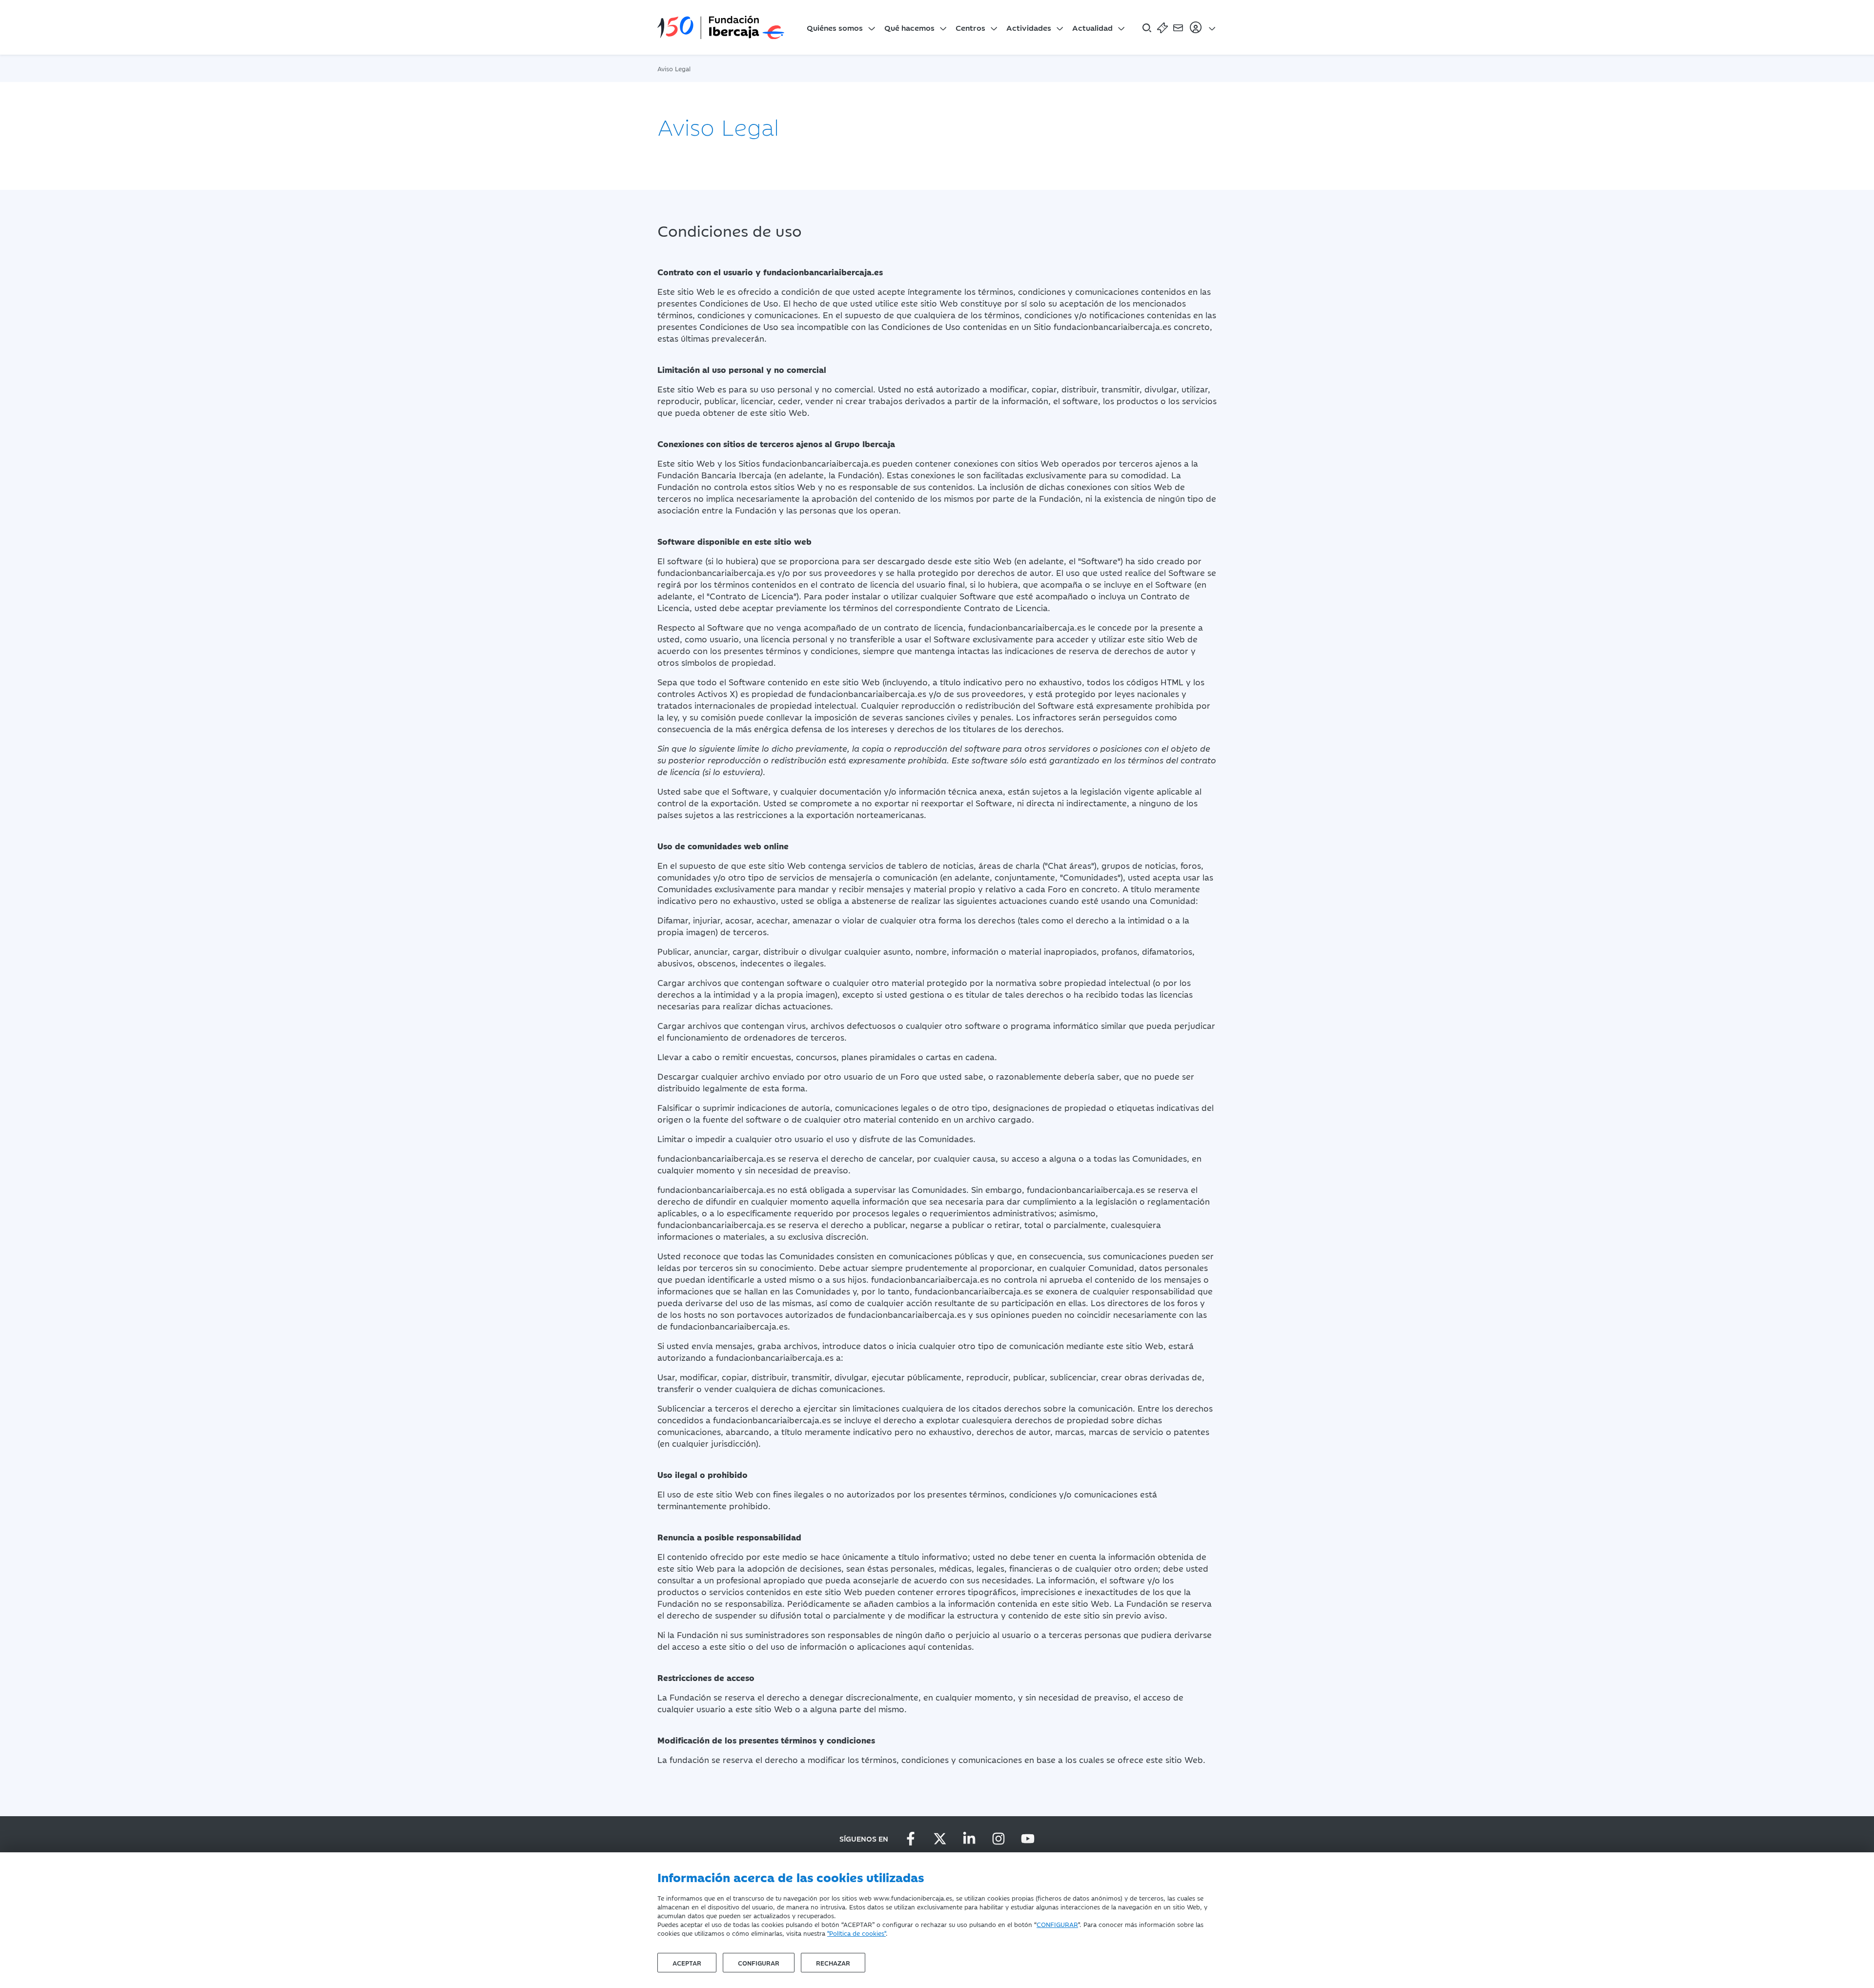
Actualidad (1092, 27)
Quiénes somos (835, 27)
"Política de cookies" (856, 1933)
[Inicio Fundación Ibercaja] (721, 27)
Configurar (759, 1963)
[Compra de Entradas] (1162, 27)
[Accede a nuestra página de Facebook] (911, 1839)
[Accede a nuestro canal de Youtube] (1028, 1839)
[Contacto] (1178, 27)
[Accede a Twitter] (940, 1839)
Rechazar (833, 1963)
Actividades (1029, 27)
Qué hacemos (909, 27)
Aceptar (687, 1963)
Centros (970, 27)
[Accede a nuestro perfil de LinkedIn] (969, 1839)
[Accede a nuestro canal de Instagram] (998, 1839)
